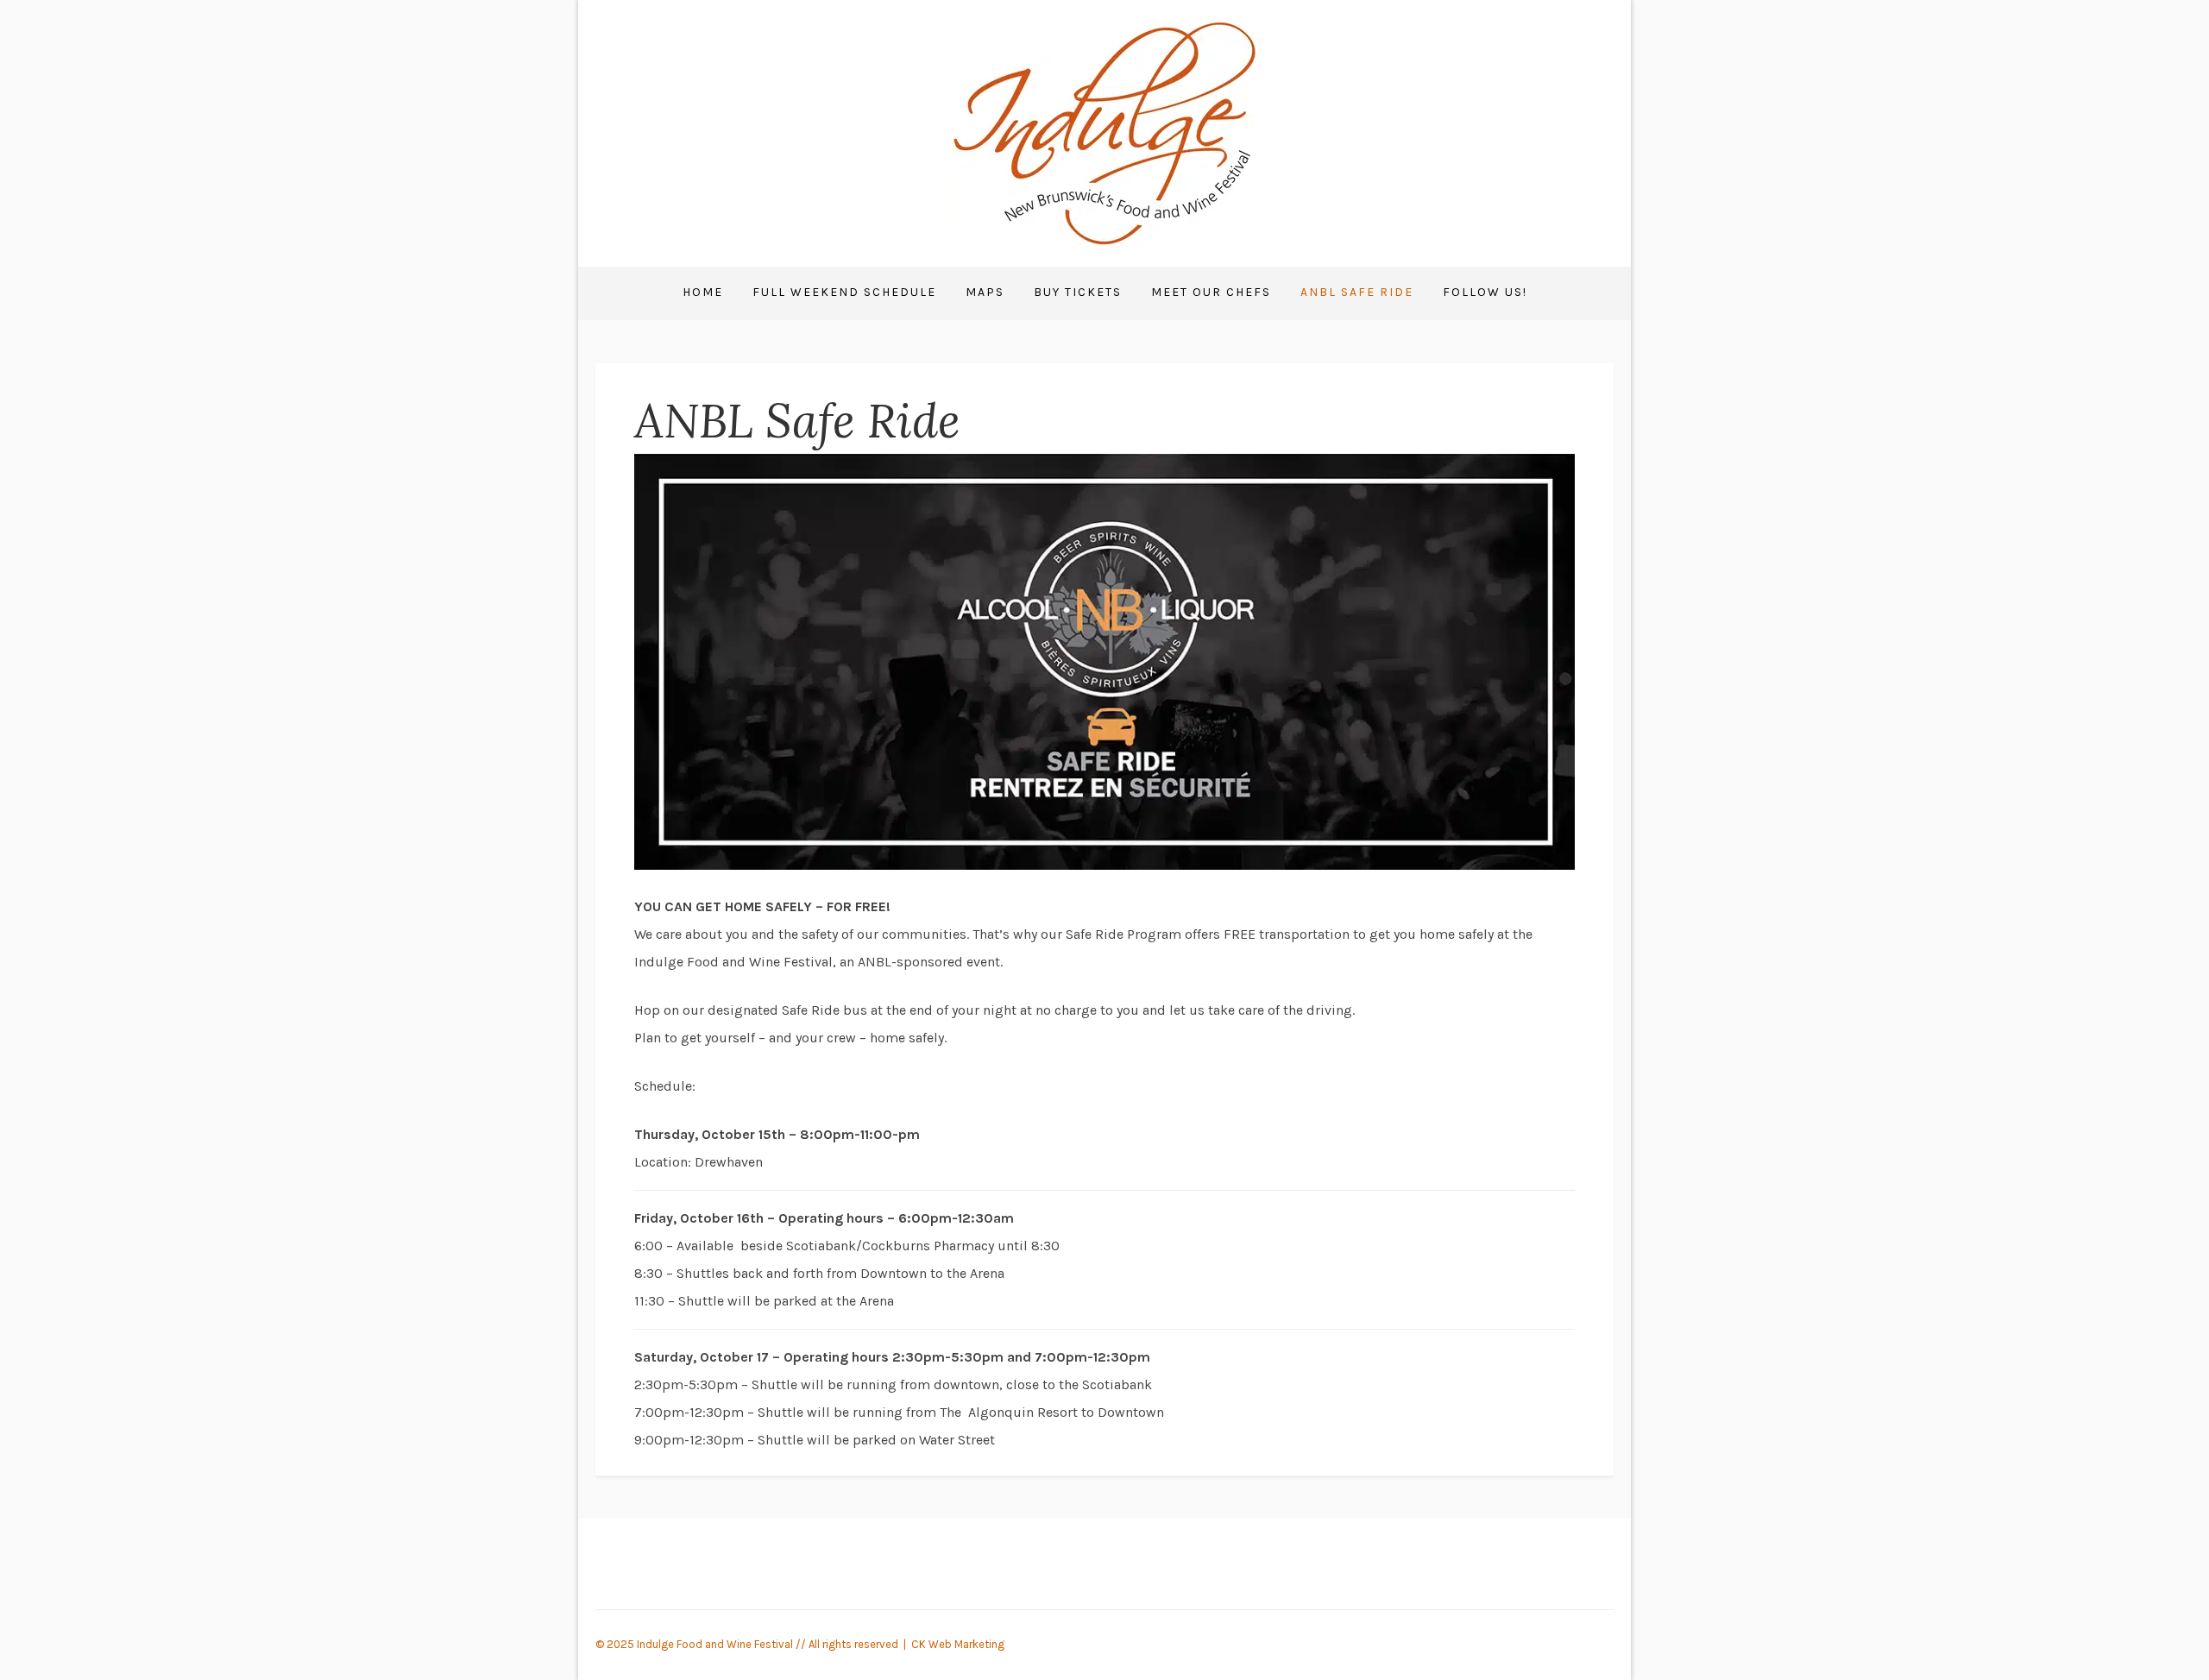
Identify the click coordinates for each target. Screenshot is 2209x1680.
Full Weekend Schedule (844, 292)
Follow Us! (1485, 292)
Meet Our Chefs (1211, 292)
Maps (985, 292)
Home (703, 292)
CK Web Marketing (958, 1644)
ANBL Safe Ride (1357, 292)
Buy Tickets (1078, 292)
